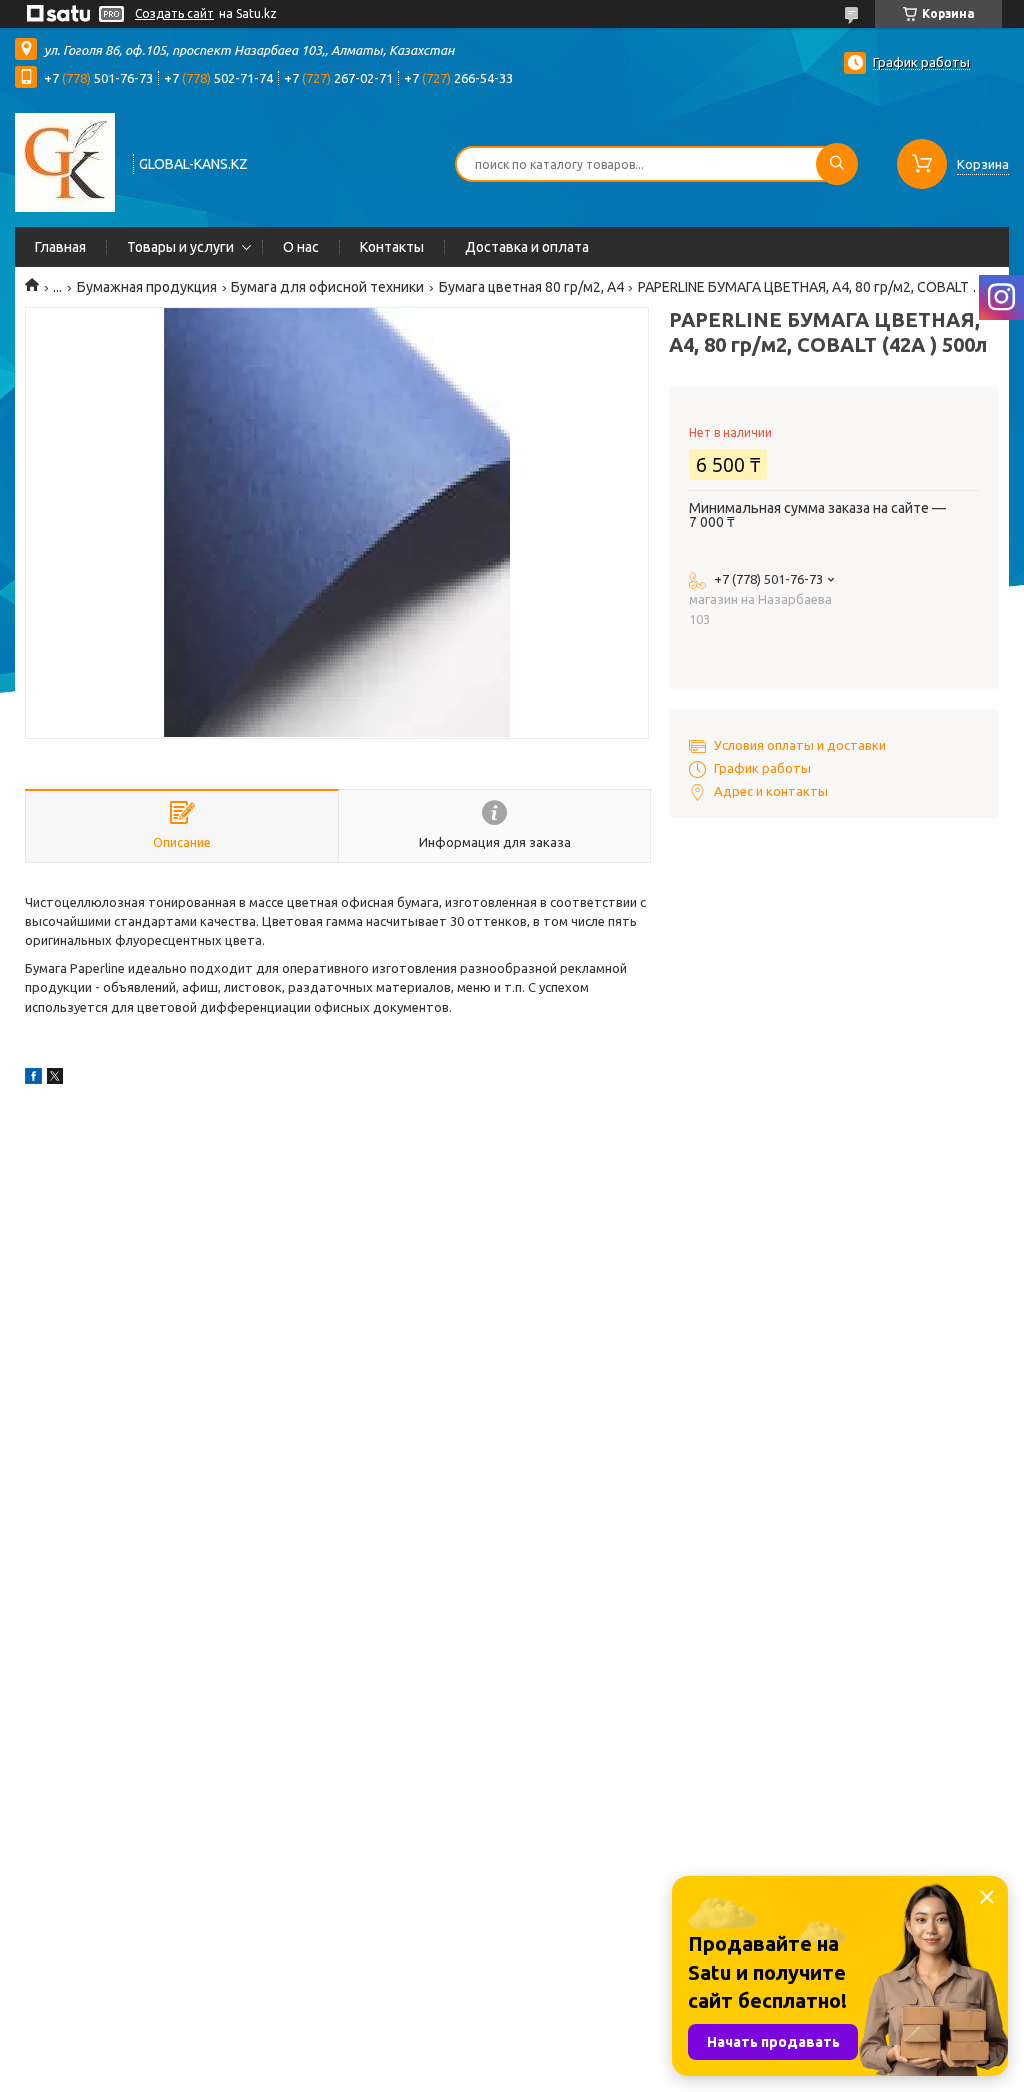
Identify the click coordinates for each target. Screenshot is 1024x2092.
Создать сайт (174, 13)
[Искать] (837, 164)
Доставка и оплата (527, 247)
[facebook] (33, 1079)
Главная (60, 247)
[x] (55, 1079)
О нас (301, 247)
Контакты (392, 247)
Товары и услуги (180, 247)
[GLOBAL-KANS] (65, 162)
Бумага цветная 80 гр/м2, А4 (531, 287)
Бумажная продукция (147, 287)
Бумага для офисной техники (327, 287)
